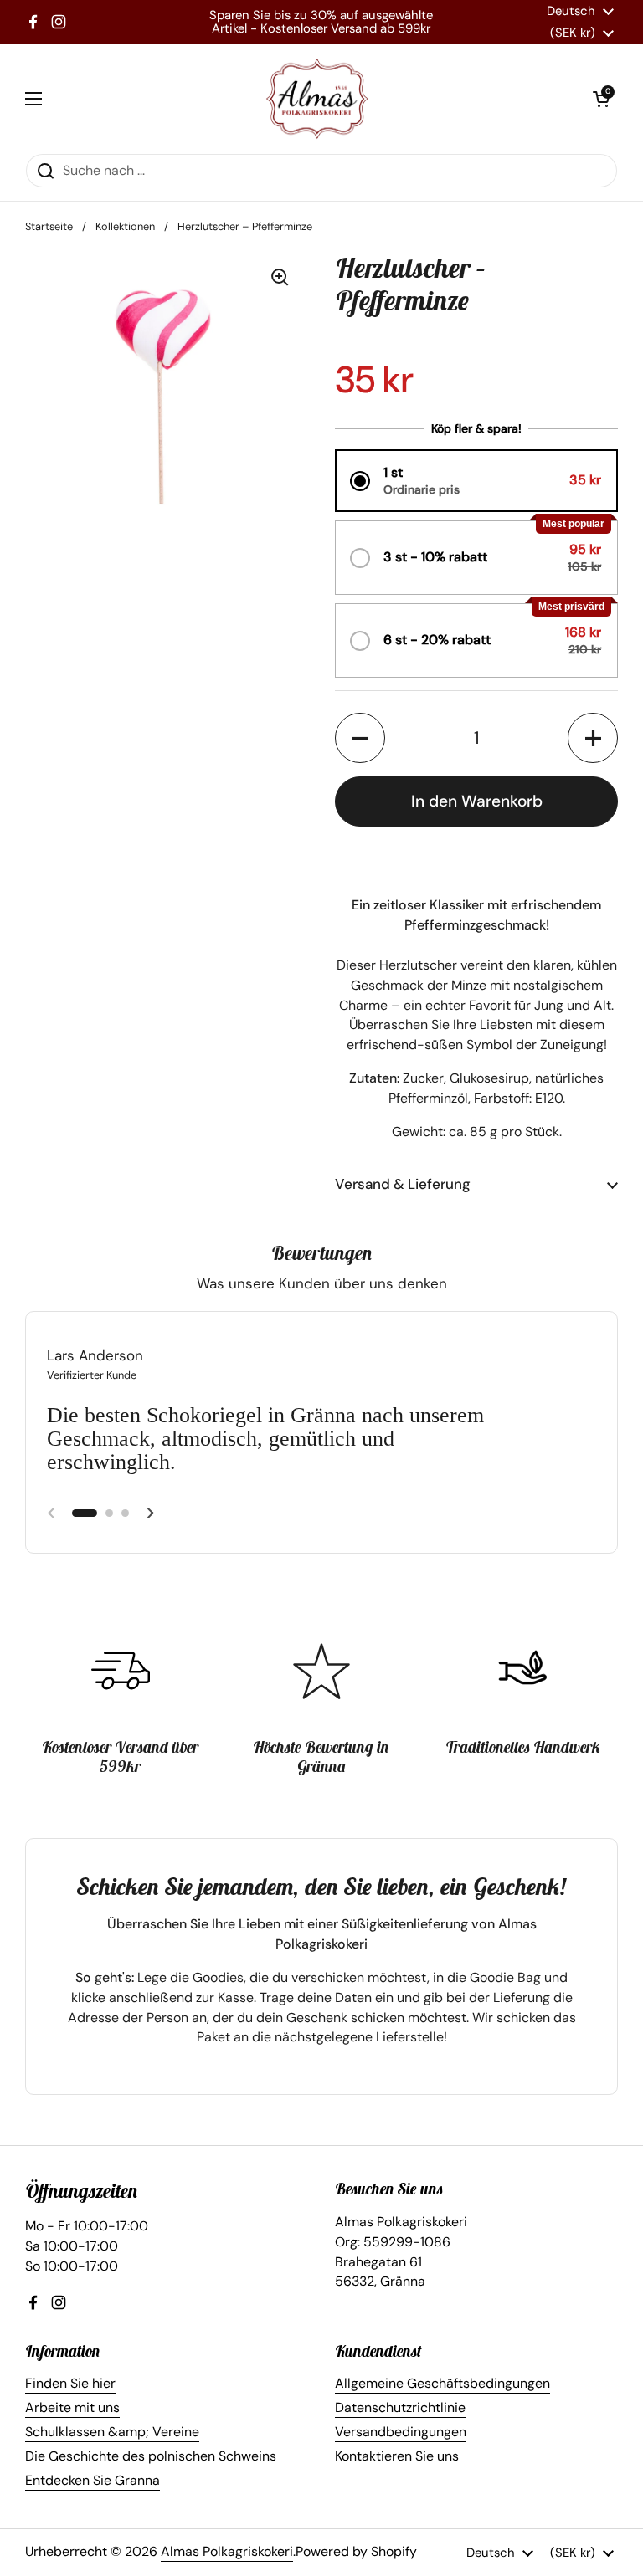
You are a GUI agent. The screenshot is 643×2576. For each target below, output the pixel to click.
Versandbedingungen (401, 2432)
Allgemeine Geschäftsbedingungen (442, 2383)
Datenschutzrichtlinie (400, 2407)
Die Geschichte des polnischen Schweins (151, 2456)
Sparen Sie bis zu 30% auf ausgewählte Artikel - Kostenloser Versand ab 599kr (321, 22)
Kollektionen (125, 226)
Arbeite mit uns (72, 2407)
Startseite (49, 226)
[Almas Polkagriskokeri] (318, 99)
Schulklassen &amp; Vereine (112, 2432)
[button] (601, 99)
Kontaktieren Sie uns (397, 2456)
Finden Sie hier (70, 2383)
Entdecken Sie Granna (93, 2480)
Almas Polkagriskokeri (227, 2551)
